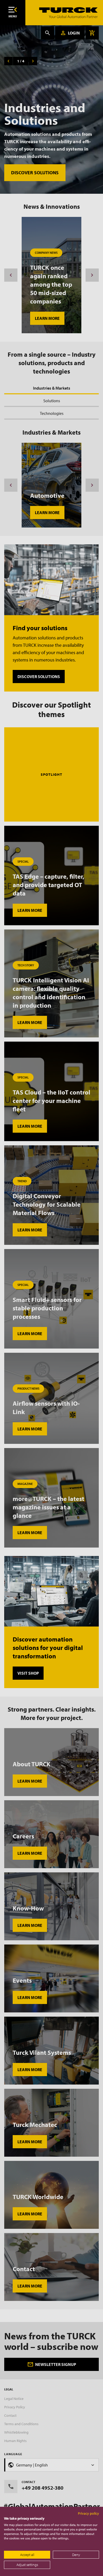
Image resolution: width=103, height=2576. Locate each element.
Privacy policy (88, 2513)
